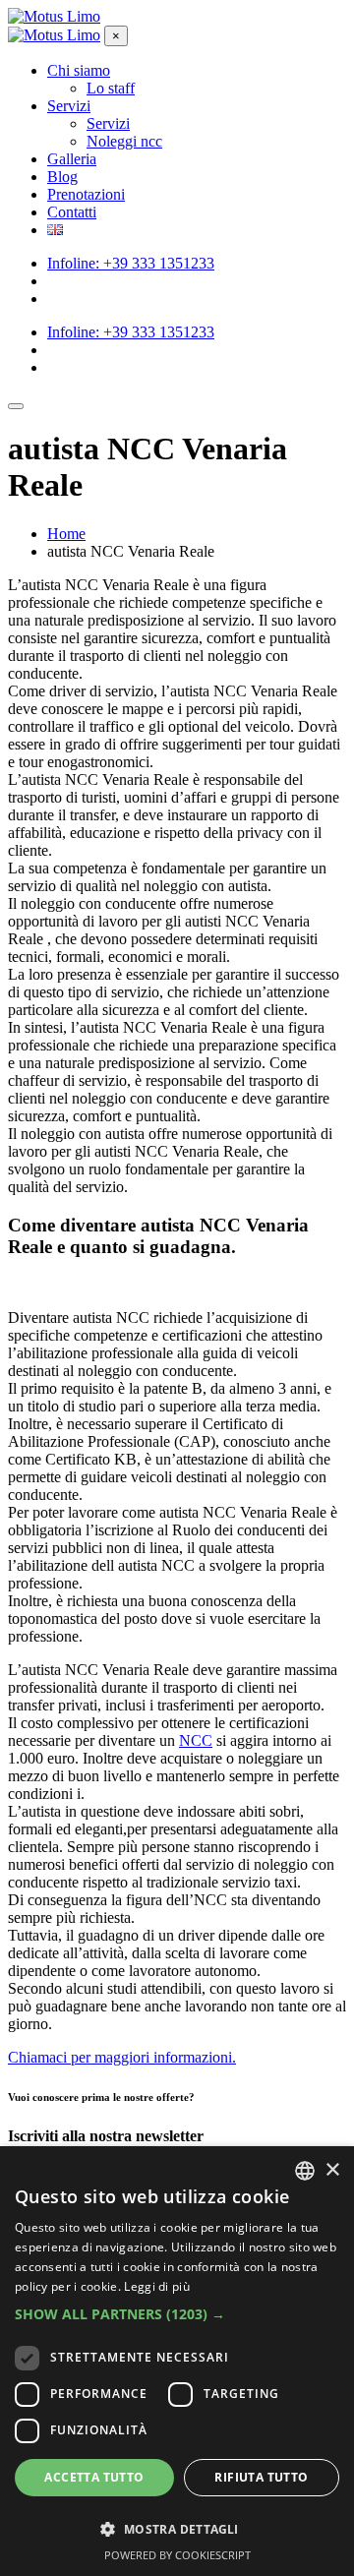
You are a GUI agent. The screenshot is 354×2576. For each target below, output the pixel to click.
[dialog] (177, 2361)
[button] (177, 2314)
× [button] (332, 2170)
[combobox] (305, 2171)
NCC (196, 1740)
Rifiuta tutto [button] (261, 2477)
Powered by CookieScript (177, 2555)
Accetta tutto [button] (94, 2477)
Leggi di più (157, 2286)
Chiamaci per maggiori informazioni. (122, 2057)
